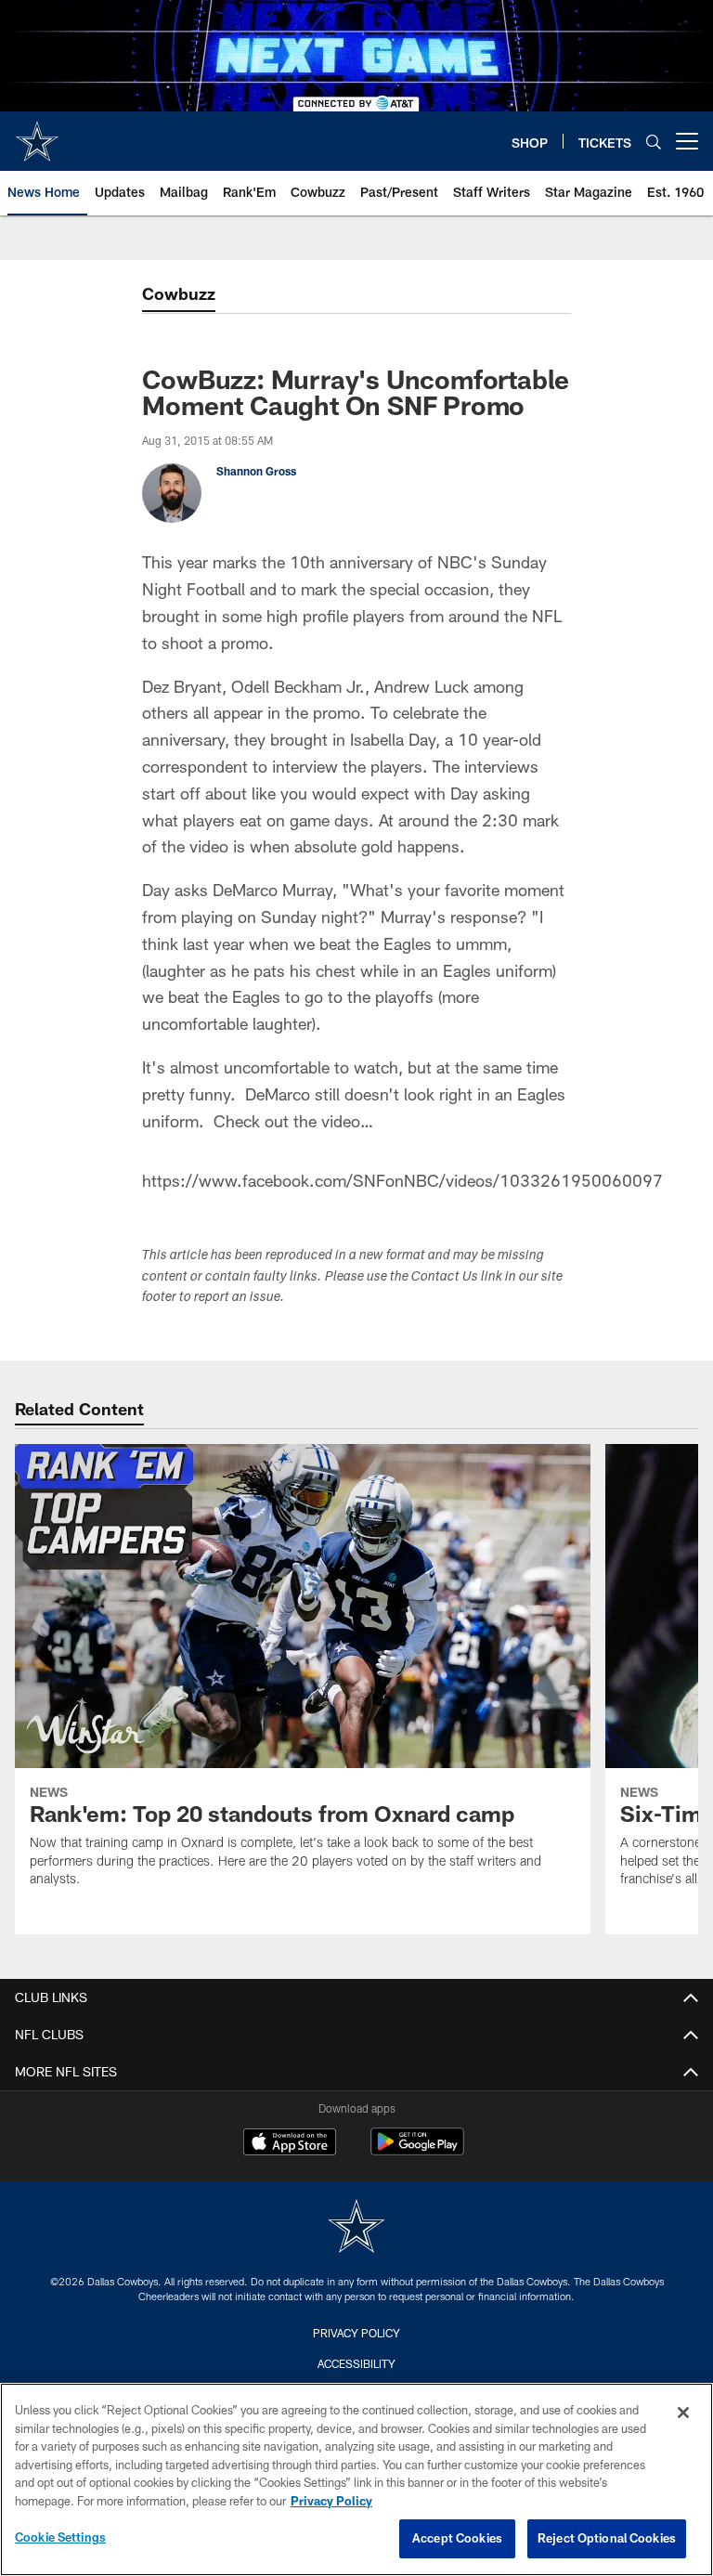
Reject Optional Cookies (607, 2538)
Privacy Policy (356, 2333)
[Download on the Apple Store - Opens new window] (290, 2144)
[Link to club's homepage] (37, 134)
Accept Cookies (457, 2538)
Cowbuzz (179, 293)
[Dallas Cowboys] (356, 2228)
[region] (356, 2479)
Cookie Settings (60, 2537)
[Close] (683, 2413)
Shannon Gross (256, 471)
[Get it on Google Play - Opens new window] (417, 2151)
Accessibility (356, 2363)
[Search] (654, 142)
